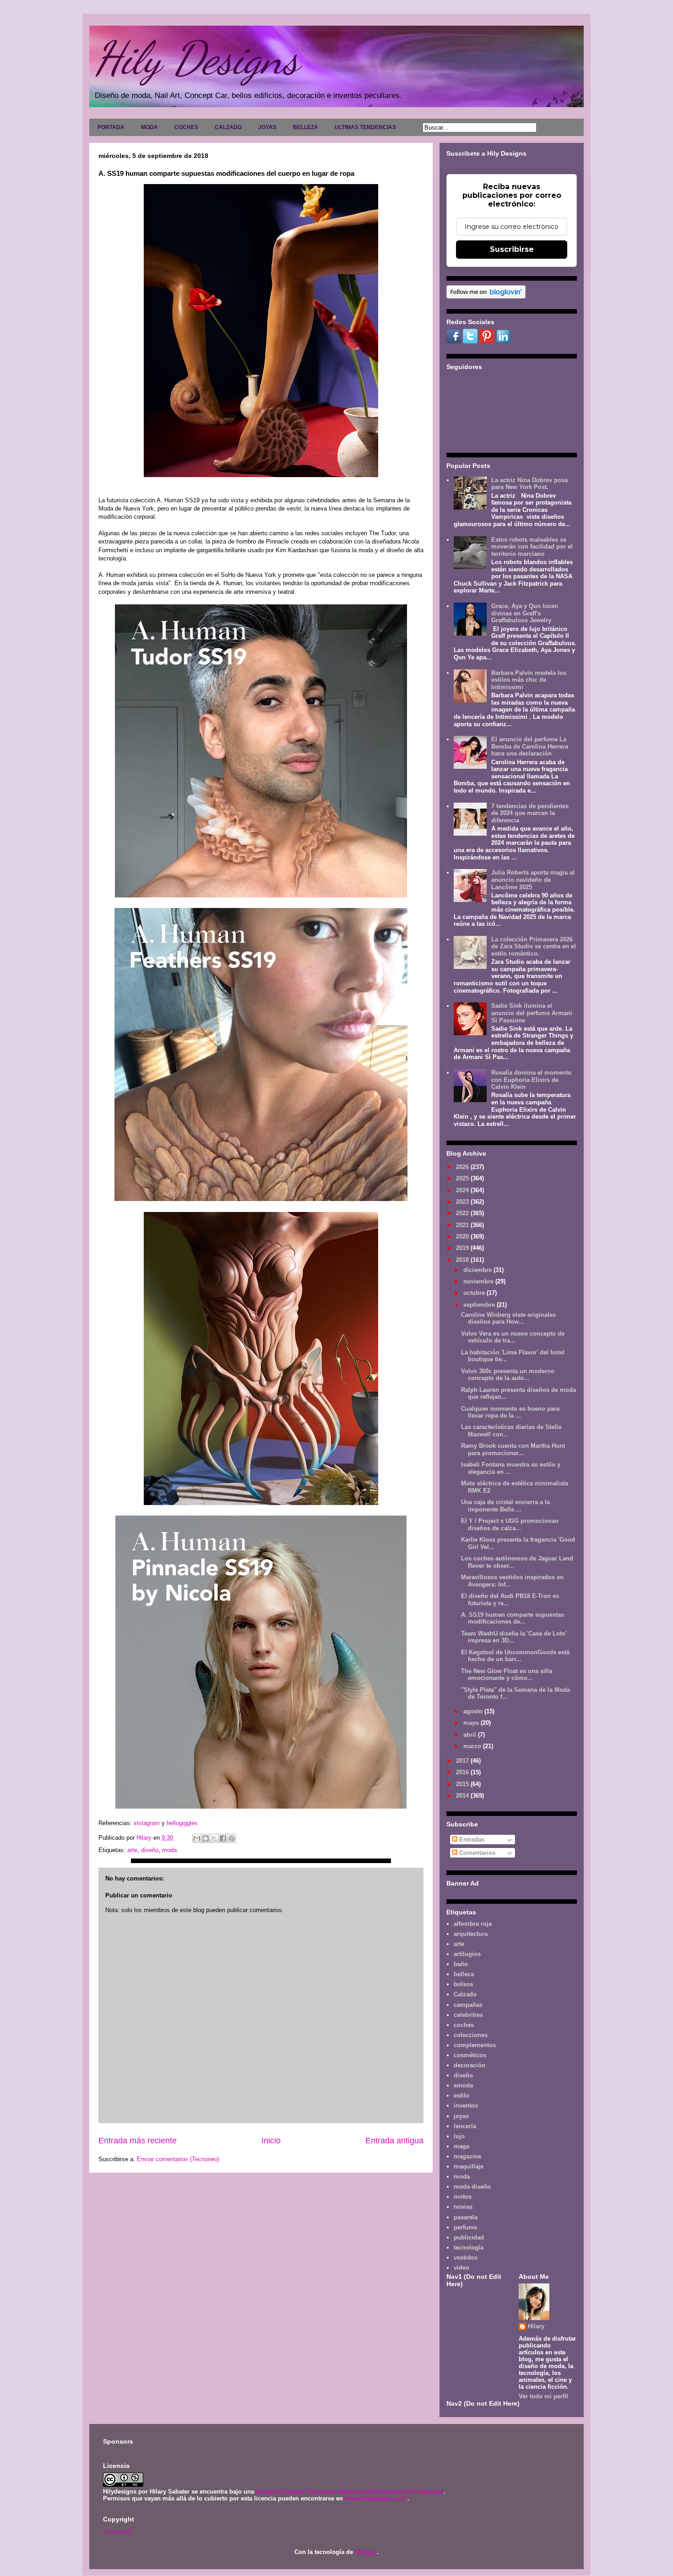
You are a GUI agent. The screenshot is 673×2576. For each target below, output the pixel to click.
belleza (464, 1974)
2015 (463, 1784)
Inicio (271, 2141)
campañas (468, 2005)
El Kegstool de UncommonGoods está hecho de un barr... (515, 1656)
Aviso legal (117, 2530)
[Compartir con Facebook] (223, 1838)
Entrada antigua (394, 2141)
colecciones (471, 2035)
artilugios (467, 1954)
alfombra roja (473, 1924)
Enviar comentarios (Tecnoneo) (178, 2159)
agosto (474, 1711)
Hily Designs (196, 58)
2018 (463, 1260)
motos (463, 2197)
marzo (473, 1746)
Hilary (536, 2326)
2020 (463, 1236)
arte (132, 1850)
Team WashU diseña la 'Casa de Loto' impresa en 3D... (514, 1637)
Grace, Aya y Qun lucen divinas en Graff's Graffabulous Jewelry (525, 613)
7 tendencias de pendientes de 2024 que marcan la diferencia (530, 813)
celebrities (468, 2015)
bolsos (463, 1984)
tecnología (469, 2247)
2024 (463, 1190)
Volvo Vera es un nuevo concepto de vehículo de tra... (513, 1337)
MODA (149, 127)
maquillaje (469, 2166)
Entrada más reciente (138, 2141)
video (461, 2268)
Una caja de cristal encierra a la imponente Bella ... (505, 1506)
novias (463, 2207)
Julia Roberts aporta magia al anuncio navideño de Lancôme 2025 (533, 880)
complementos (475, 2045)
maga (461, 2146)
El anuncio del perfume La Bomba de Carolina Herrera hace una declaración (530, 746)
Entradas (471, 1840)
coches (464, 2025)
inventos (466, 2106)
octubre (475, 1293)
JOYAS (267, 127)
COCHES (186, 127)
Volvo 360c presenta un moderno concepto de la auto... (508, 1375)
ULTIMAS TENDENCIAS (365, 127)
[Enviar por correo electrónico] (197, 1838)
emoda (463, 2085)
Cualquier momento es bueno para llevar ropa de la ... (510, 1412)
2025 (463, 1178)
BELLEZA (306, 127)
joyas (461, 2116)
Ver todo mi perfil (543, 2396)
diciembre (478, 1270)
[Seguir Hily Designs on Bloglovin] (486, 296)
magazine (467, 2156)
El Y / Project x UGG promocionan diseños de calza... (510, 1524)
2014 (463, 1796)
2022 (463, 1213)
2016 (463, 1772)
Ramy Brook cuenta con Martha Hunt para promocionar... (513, 1449)
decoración (469, 2065)
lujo (459, 2136)
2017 (463, 1761)
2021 (463, 1225)
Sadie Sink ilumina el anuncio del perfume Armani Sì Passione (532, 1013)
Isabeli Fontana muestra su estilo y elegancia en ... (511, 1468)
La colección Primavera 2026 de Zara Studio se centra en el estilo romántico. (534, 946)
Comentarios (476, 1853)
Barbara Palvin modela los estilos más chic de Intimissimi (529, 680)
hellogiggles (182, 1823)
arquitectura (471, 1934)
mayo (472, 1723)
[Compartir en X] (214, 1838)
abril (471, 1735)
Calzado (465, 1994)
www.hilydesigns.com (376, 2498)
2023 (463, 1202)
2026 (463, 1167)
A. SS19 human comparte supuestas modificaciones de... (513, 1618)
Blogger (366, 2552)
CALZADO (228, 127)
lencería (465, 2126)
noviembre (479, 1281)
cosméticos (470, 2055)
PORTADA (111, 127)
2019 (463, 1248)
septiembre (480, 1305)
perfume (465, 2227)
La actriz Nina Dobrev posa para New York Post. (529, 484)
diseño (150, 1850)
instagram (148, 1823)
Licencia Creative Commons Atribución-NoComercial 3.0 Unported (350, 2492)
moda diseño (472, 2187)
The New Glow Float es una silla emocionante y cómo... (507, 1675)
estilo (461, 2095)
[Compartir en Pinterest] (232, 1838)
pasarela (466, 2217)
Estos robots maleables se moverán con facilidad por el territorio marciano (532, 547)
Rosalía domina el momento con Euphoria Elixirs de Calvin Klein (531, 1080)
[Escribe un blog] (206, 1838)
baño (461, 1964)
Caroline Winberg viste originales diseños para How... (508, 1318)
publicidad (469, 2237)
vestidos (466, 2258)
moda (169, 1850)
